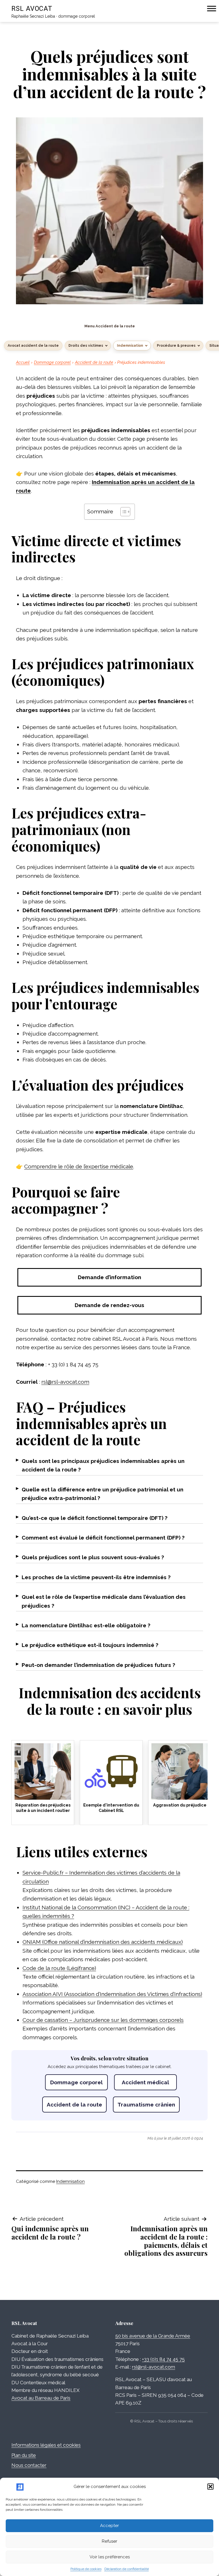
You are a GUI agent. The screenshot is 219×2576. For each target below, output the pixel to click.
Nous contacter (29, 2465)
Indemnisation (130, 346)
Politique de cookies (86, 2569)
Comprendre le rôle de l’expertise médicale (79, 1166)
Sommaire (100, 511)
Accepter (109, 2526)
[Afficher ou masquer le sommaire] (122, 512)
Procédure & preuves (176, 346)
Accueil (23, 362)
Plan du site (24, 2455)
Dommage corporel (52, 362)
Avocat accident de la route (33, 346)
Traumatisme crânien (146, 2105)
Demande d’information (109, 1277)
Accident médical (145, 2082)
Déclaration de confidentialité (127, 2569)
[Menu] (212, 8)
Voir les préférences (110, 2557)
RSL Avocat (32, 9)
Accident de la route (94, 362)
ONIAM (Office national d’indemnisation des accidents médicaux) (103, 1942)
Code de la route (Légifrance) (59, 1968)
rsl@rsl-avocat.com (65, 1382)
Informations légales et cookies (46, 2445)
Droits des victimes (86, 346)
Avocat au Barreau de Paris (41, 2398)
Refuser (109, 2541)
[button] (210, 2487)
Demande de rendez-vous (109, 1305)
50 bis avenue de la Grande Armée (153, 2336)
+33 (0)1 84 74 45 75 (163, 2359)
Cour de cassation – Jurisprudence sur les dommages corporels (103, 2020)
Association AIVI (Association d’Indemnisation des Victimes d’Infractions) (112, 1994)
